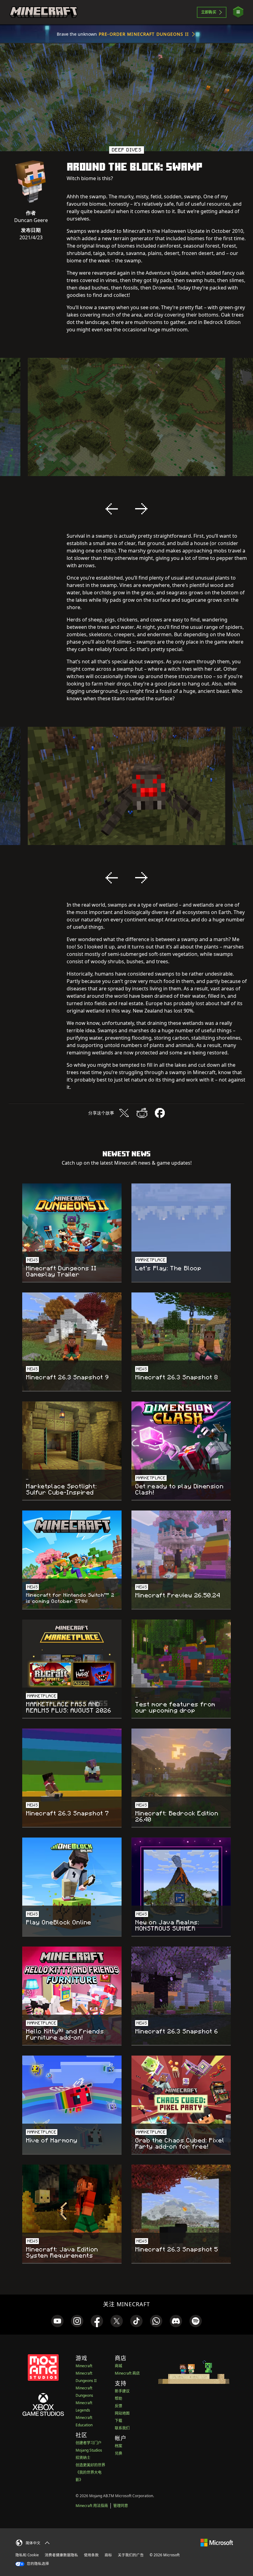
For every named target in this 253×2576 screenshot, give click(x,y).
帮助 (118, 2398)
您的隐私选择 (37, 2564)
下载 (118, 2421)
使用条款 (91, 2555)
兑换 (118, 2453)
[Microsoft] (217, 2542)
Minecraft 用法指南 (92, 2506)
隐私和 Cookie (27, 2555)
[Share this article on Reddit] (142, 1113)
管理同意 (121, 2506)
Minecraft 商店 (127, 2373)
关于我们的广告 (131, 2555)
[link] (57, 2321)
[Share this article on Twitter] (124, 1113)
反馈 (118, 2406)
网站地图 (122, 2413)
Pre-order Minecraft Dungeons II (144, 34)
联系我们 (122, 2428)
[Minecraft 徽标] (44, 12)
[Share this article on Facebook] (160, 1113)
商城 (118, 2366)
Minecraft (84, 2366)
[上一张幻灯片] (112, 509)
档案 (118, 2446)
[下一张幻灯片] (141, 509)
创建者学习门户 (89, 2443)
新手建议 (122, 2391)
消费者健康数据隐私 (61, 2555)
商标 (108, 2555)
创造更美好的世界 (90, 2465)
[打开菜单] (238, 12)
